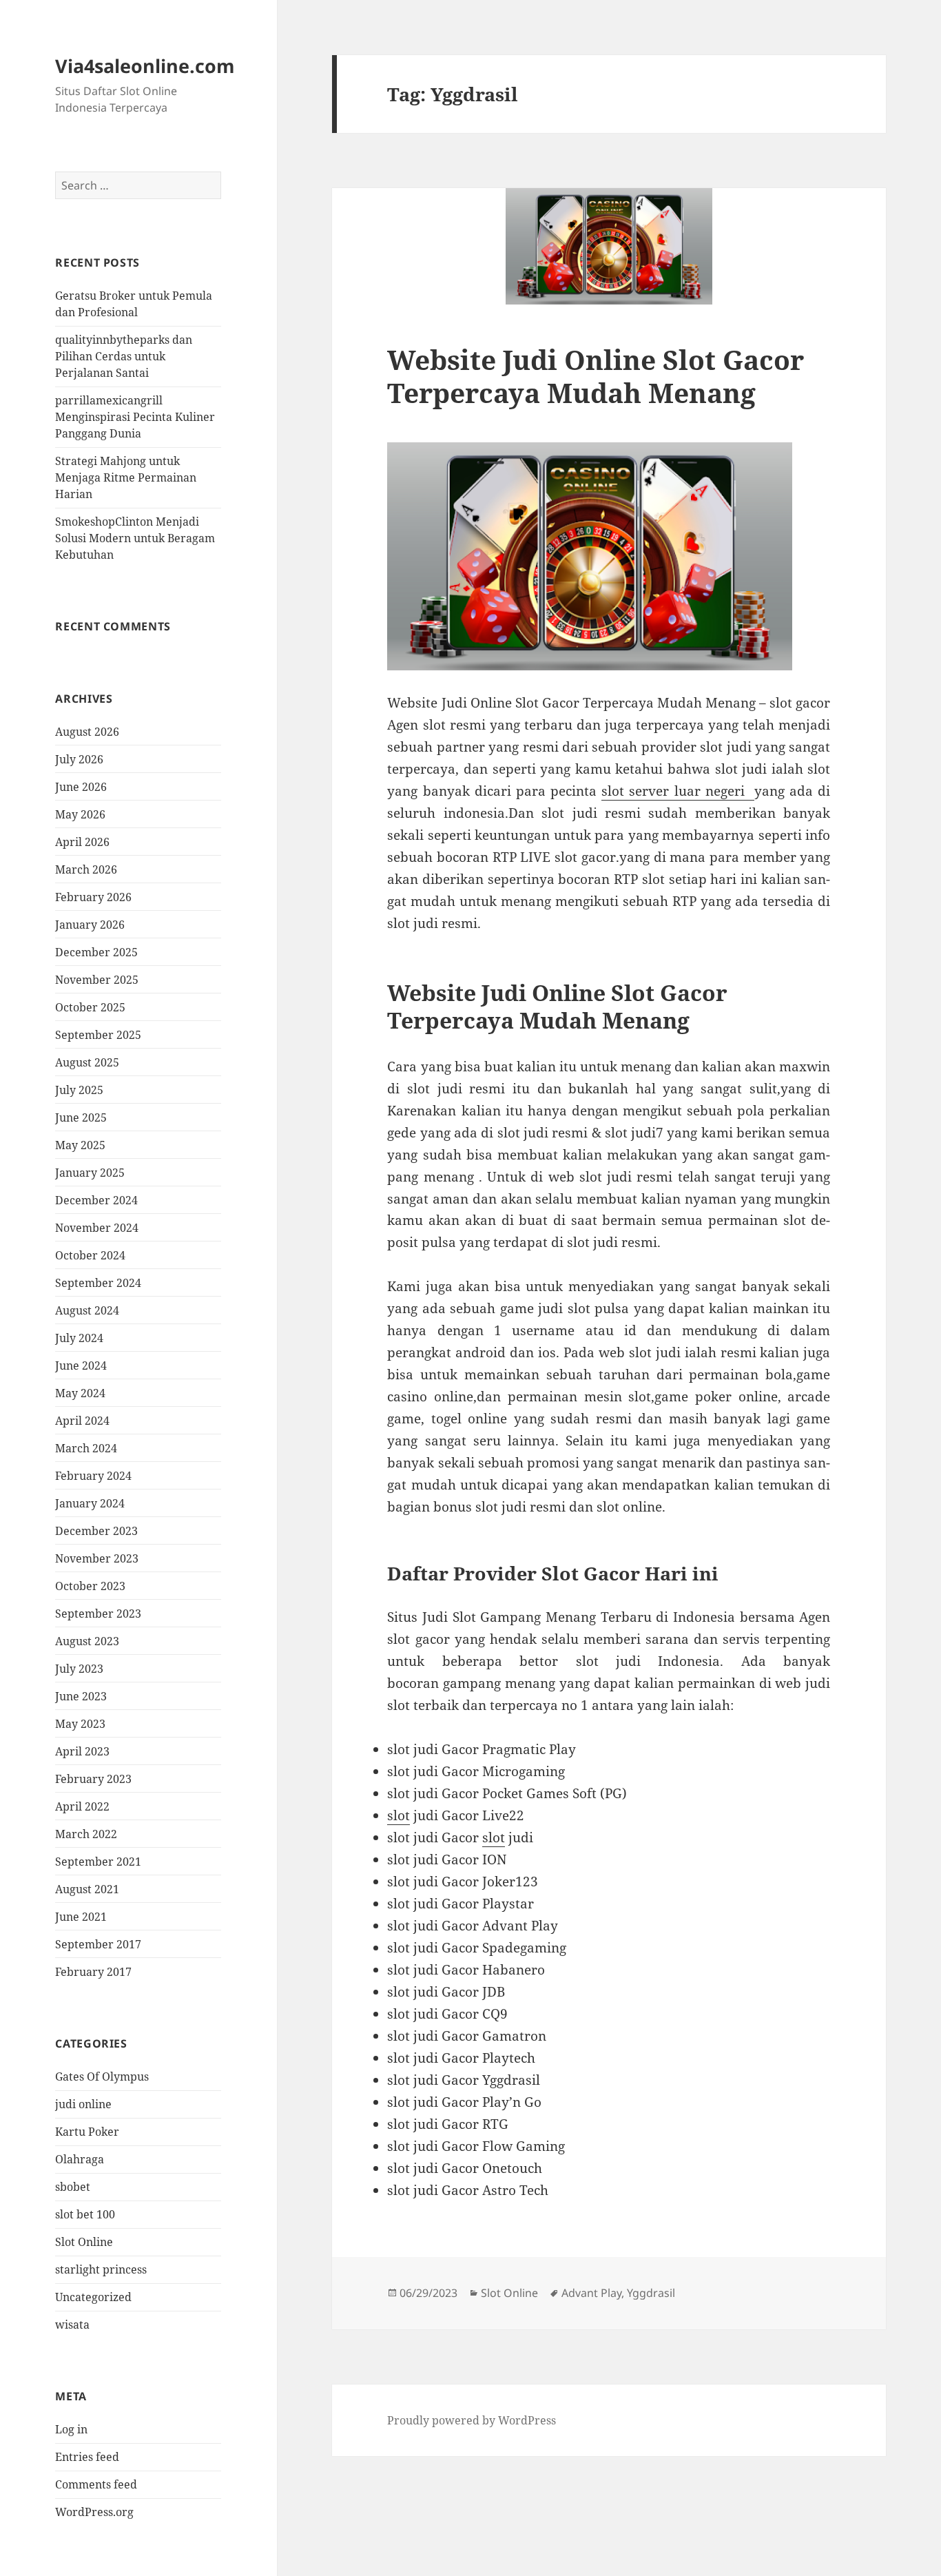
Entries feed (87, 2457)
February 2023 (93, 1779)
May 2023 (80, 1724)
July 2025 (79, 1090)
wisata (72, 2325)
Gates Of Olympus (102, 2077)
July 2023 (79, 1669)
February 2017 (93, 1972)
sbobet (73, 2187)
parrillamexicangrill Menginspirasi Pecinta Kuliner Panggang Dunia (135, 417)
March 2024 (86, 1448)
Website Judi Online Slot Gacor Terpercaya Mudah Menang (596, 376)
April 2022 (82, 1806)
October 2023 (90, 1586)
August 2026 (87, 732)
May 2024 (80, 1393)
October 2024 (90, 1255)
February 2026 (93, 897)
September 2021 (98, 1862)
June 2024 (81, 1366)
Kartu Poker (87, 2132)
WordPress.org (94, 2512)
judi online (83, 2104)
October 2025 (90, 1007)
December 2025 (96, 952)
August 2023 (87, 1641)
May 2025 (80, 1145)
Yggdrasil (651, 2293)
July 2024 (79, 1338)
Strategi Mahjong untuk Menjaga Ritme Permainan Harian (126, 477)
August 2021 (87, 1889)
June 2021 (81, 1917)
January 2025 (90, 1173)
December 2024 (96, 1200)
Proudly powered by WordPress (472, 2420)
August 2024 (87, 1310)
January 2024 (90, 1503)
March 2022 (86, 1834)
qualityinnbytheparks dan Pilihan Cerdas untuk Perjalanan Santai (124, 356)
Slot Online (84, 2242)
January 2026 (90, 925)
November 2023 (97, 1558)
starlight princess (101, 2269)
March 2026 (86, 869)
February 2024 (93, 1476)
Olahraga (80, 2159)
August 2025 (87, 1062)
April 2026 (82, 842)
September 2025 (98, 1035)
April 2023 (82, 1751)
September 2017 (98, 1944)
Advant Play (591, 2293)
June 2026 (81, 787)
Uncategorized (93, 2297)
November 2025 (97, 980)
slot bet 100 (85, 2214)
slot (399, 1815)
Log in (71, 2429)
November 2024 (97, 1228)
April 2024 (82, 1421)
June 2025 (81, 1117)
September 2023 (98, 1614)
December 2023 (96, 1531)
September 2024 (98, 1283)
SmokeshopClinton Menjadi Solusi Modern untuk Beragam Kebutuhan (135, 538)
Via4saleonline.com (145, 66)
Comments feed (96, 2484)
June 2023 (81, 1696)
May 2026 (80, 814)
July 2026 (79, 759)
